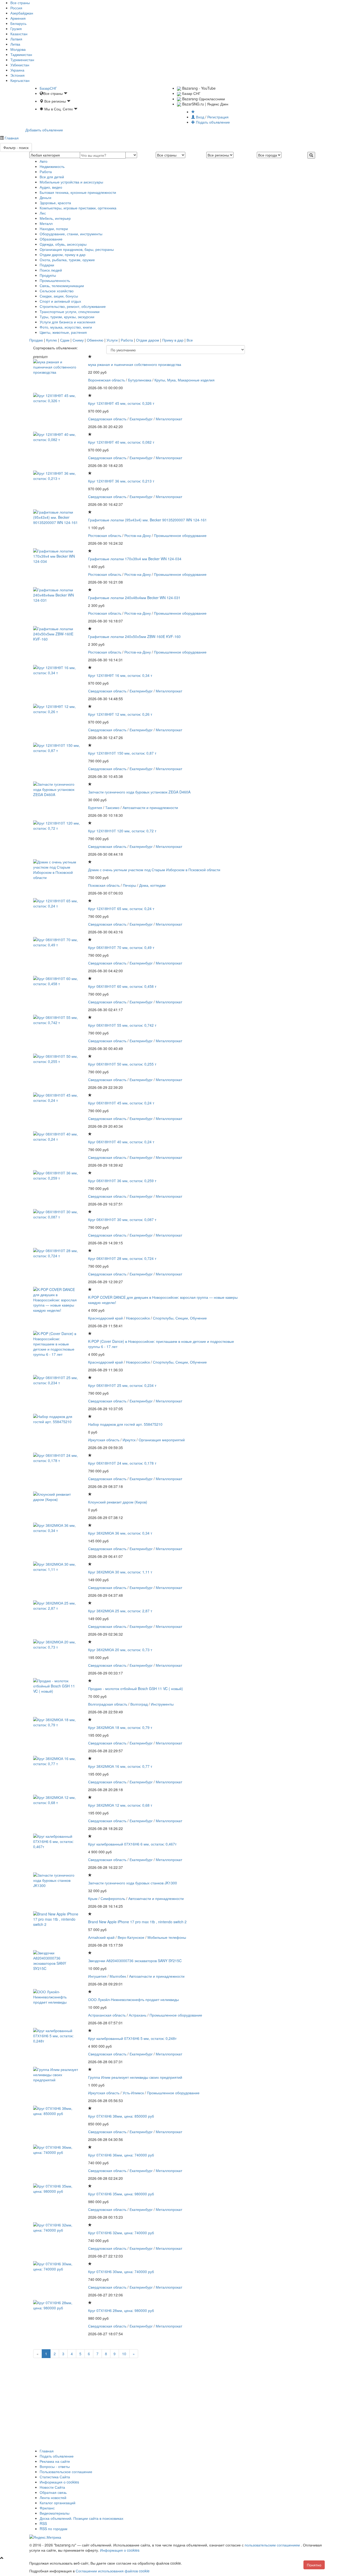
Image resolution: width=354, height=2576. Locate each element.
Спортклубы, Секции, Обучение (180, 1318)
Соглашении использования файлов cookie (113, 2571)
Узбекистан (20, 65)
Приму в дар (173, 340)
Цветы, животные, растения (63, 332)
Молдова (18, 49)
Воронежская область (107, 380)
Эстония (17, 75)
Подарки (47, 265)
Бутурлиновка (140, 380)
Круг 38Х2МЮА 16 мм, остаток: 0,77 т (120, 1766)
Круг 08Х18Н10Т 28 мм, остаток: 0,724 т (122, 1258)
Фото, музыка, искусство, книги (66, 327)
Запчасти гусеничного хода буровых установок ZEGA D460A (139, 792)
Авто (44, 161)
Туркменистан (22, 60)
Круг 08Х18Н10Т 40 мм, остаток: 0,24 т (121, 1142)
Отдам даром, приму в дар (63, 254)
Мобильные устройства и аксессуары (71, 182)
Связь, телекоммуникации (62, 286)
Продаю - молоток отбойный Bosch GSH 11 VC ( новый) (136, 1688)
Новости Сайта (52, 2487)
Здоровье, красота (55, 203)
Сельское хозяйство (57, 291)
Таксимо (112, 807)
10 (124, 2354)
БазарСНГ (48, 88)
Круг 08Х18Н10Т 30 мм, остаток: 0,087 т (122, 1219)
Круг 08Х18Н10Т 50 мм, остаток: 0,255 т (122, 1064)
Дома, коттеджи (152, 885)
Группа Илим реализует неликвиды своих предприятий (135, 2077)
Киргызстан (20, 80)
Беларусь (18, 23)
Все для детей (52, 177)
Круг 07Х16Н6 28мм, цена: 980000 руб (121, 2310)
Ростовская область (105, 535)
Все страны (20, 3)
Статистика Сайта (55, 2477)
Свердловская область (107, 419)
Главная (11, 138)
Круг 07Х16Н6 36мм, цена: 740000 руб (121, 2155)
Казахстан (19, 34)
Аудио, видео (51, 187)
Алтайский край (101, 1937)
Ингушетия (97, 1976)
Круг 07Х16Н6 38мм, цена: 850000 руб (121, 2116)
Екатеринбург (141, 419)
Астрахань (138, 2015)
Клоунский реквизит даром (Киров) (118, 1502)
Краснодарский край (105, 1318)
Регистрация (218, 117)
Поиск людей (51, 270)
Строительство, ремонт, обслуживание (73, 306)
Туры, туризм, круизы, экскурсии (67, 317)
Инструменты (162, 1704)
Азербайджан (22, 13)
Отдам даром (148, 340)
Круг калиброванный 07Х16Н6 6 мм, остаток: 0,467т (132, 1844)
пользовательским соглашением (273, 2545)
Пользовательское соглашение (66, 2472)
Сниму (78, 340)
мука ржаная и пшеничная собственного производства (135, 364)
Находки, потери (54, 229)
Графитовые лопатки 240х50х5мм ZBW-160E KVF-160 (134, 636)
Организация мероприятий (162, 1440)
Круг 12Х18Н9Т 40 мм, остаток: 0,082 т (121, 442)
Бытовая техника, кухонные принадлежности (78, 192)
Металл (46, 223)
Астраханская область (107, 2015)
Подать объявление (212, 122)
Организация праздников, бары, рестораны (77, 249)
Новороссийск (138, 1318)
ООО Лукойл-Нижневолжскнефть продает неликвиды (133, 1999)
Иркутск (129, 1440)
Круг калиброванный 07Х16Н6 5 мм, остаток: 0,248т (132, 2038)
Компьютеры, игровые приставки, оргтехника (78, 208)
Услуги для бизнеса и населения (68, 322)
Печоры (129, 885)
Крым (93, 1898)
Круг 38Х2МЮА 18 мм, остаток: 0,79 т (120, 1727)
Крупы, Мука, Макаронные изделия (185, 380)
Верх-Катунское (131, 1937)
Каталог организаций (58, 2503)
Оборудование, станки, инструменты (71, 234)
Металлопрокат (169, 419)
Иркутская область (104, 1440)
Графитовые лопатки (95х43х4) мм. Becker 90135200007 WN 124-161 (147, 520)
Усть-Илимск (133, 2093)
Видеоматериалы (55, 2513)
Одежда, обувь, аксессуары (63, 244)
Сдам (65, 340)
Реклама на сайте (55, 2461)
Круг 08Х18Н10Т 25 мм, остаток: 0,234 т (122, 1385)
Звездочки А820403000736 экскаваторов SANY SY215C (135, 1961)
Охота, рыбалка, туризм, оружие (67, 260)
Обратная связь (53, 2492)
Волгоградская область (108, 1704)
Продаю (36, 340)
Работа (46, 172)
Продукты (48, 275)
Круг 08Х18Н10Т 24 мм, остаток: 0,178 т (122, 1463)
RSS (43, 2523)
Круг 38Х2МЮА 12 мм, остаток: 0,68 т (120, 1805)
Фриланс (47, 2508)
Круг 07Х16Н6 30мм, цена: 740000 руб (121, 2272)
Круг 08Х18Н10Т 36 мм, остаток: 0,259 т (122, 1181)
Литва (15, 44)
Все (190, 340)
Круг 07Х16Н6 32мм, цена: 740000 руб (121, 2233)
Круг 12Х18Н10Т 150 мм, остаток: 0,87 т (122, 753)
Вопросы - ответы (55, 2466)
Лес (43, 213)
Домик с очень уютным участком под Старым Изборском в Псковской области (154, 870)
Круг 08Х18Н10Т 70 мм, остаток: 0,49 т (121, 947)
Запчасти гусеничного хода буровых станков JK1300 (133, 1883)
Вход (200, 117)
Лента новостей (53, 2497)
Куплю (52, 340)
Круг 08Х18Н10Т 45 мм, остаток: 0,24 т (121, 1103)
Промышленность (55, 280)
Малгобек (118, 1976)
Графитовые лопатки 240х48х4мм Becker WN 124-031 (134, 598)
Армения (18, 18)
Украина (17, 70)
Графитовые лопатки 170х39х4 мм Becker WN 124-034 (135, 559)
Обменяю (95, 340)
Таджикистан (21, 54)
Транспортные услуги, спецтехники (70, 311)
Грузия (16, 29)
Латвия (16, 39)
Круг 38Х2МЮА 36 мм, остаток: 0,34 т (120, 1533)
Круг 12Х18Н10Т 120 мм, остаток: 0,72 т (122, 831)
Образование (51, 239)
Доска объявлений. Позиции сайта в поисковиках (82, 2518)
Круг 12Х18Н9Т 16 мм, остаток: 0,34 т (120, 675)
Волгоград (139, 1704)
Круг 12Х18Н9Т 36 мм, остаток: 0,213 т (121, 481)
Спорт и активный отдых (60, 301)
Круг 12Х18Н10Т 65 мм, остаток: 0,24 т (121, 909)
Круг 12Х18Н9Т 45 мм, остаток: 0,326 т (121, 403)
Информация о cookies (59, 2482)
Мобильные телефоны (167, 1937)
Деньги (45, 197)
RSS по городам (54, 2529)
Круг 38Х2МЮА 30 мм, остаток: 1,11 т (120, 1572)
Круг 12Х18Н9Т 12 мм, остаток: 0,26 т (120, 714)
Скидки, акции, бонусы (59, 296)
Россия (16, 8)
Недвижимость (52, 166)
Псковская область (104, 885)
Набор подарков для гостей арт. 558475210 (125, 1424)
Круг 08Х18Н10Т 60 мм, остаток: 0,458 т (122, 986)
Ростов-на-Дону (138, 535)
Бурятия (95, 807)
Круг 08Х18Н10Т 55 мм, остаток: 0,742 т (122, 1025)
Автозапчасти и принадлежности (150, 807)
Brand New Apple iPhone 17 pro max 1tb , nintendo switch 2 (137, 1922)
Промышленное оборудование (180, 535)
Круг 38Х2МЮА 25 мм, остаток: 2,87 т (120, 1611)
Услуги (112, 340)
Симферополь (113, 1898)
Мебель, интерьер (55, 218)
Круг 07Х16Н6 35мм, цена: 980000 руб (121, 2194)
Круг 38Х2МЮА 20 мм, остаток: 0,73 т (120, 1650)
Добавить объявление (44, 130)
